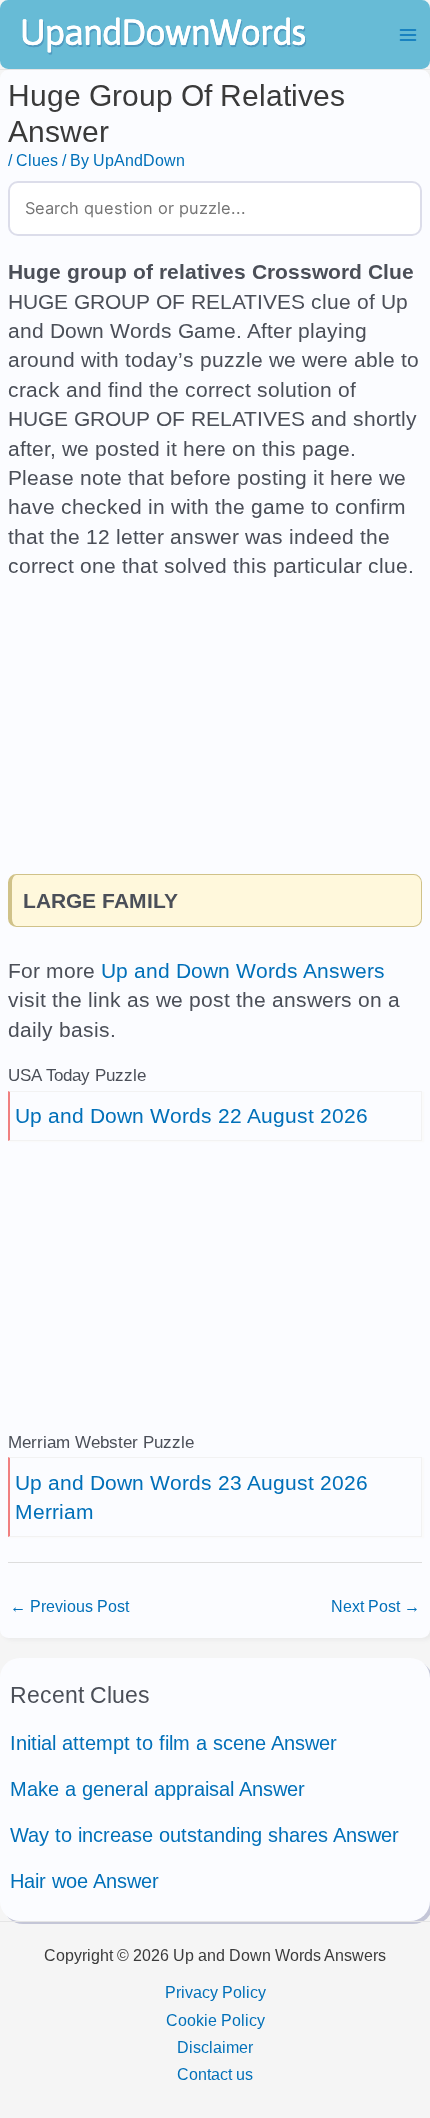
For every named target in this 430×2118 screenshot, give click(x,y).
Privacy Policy (215, 1992)
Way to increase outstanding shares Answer (204, 1835)
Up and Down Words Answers (243, 970)
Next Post (375, 1606)
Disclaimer (215, 2047)
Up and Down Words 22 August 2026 (191, 1115)
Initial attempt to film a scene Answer (173, 1743)
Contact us (215, 2074)
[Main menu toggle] (407, 34)
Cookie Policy (215, 2020)
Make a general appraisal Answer (157, 1789)
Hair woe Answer (84, 1881)
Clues (37, 160)
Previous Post (69, 1606)
